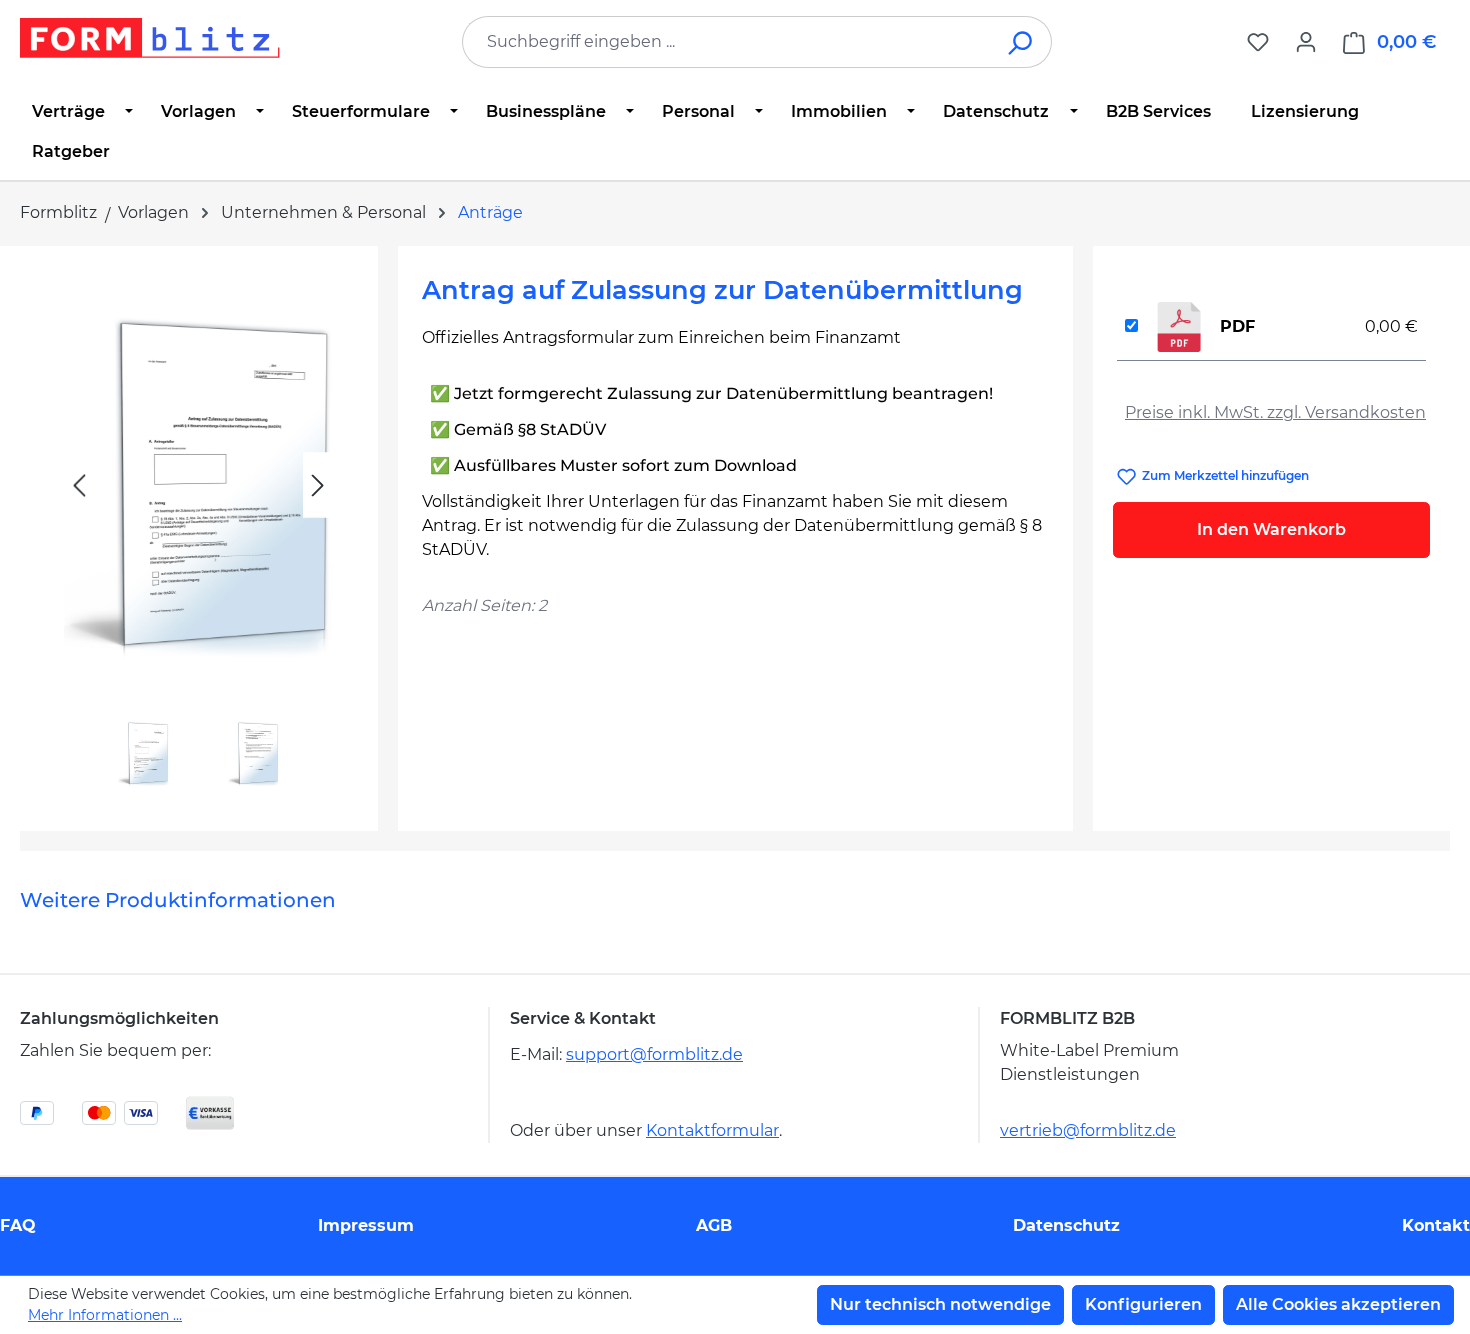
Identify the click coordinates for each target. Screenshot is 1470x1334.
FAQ (18, 1225)
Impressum (366, 1225)
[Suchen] (1021, 42)
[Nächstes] (318, 485)
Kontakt (1436, 1225)
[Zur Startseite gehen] (150, 38)
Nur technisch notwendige (940, 1304)
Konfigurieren (1143, 1304)
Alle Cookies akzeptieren (1338, 1304)
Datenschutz (1066, 1225)
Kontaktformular (712, 1130)
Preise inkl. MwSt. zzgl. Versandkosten (1275, 412)
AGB (714, 1225)
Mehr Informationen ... (105, 1315)
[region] (199, 530)
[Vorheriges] (79, 485)
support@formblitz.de (654, 1054)
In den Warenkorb (1271, 529)
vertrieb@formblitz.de (1088, 1130)
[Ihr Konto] (1306, 42)
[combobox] (727, 42)
